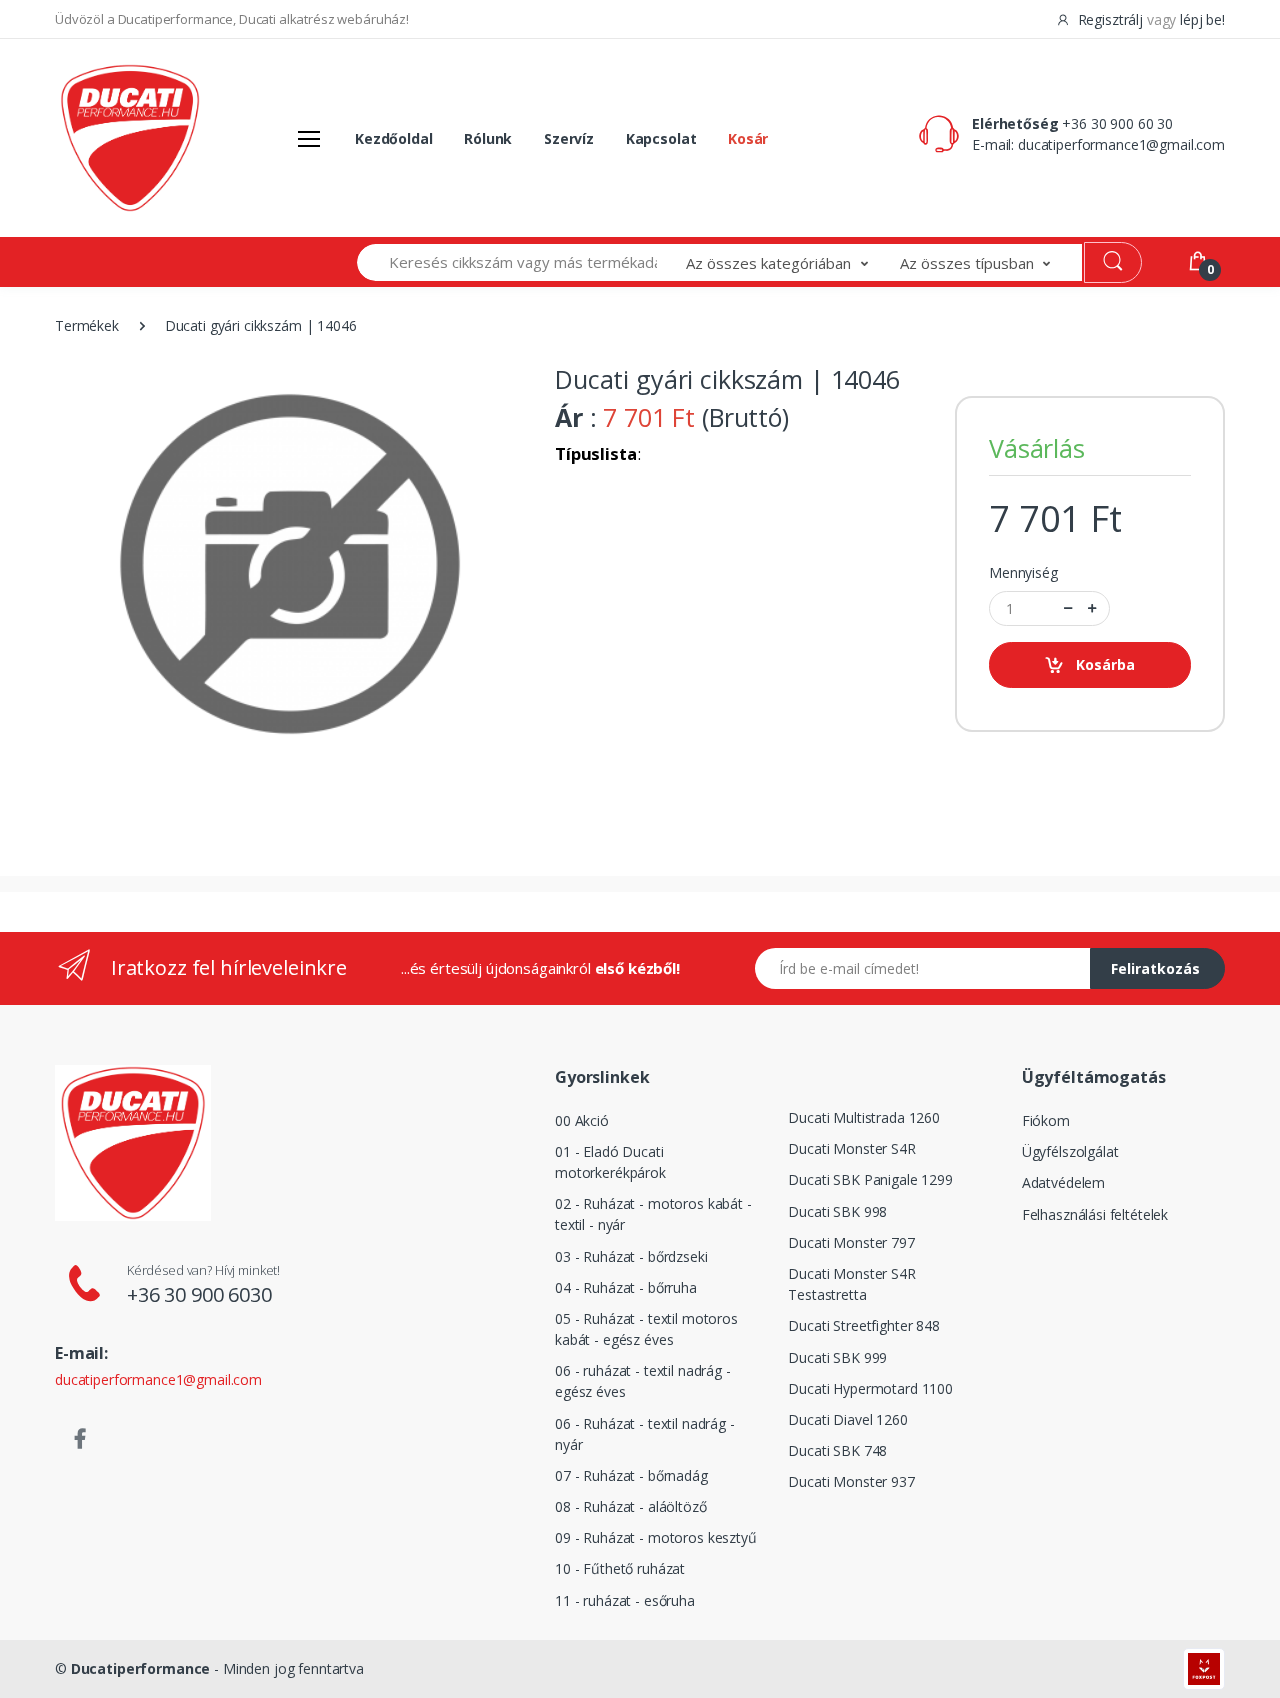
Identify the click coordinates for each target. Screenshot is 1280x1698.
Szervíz (569, 138)
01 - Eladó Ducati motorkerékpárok (610, 1162)
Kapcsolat (661, 138)
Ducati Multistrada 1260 (864, 1117)
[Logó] (130, 138)
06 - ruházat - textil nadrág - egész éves (643, 1381)
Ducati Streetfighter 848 (864, 1325)
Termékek (87, 325)
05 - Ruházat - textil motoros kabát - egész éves (646, 1329)
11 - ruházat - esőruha (625, 1600)
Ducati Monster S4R (851, 1148)
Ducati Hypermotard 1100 (870, 1388)
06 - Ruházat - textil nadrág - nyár (645, 1434)
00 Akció (582, 1120)
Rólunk (488, 138)
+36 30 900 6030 (199, 1294)
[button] (793, 262)
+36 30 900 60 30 (1117, 123)
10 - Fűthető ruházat (620, 1568)
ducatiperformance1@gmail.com (1121, 144)
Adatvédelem (1063, 1182)
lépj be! (1202, 19)
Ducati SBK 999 (837, 1357)
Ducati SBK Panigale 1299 (870, 1179)
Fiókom (1046, 1120)
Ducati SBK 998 (837, 1211)
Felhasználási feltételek (1095, 1214)
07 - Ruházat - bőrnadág (631, 1475)
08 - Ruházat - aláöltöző (631, 1506)
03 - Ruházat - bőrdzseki (631, 1256)
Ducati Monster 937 (851, 1481)
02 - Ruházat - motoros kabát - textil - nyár (653, 1214)
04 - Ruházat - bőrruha (626, 1287)
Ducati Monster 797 (851, 1242)
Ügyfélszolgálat (1070, 1151)
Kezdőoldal (394, 138)
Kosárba (1105, 664)
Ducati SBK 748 (837, 1450)
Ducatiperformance (141, 1668)
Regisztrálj (1110, 19)
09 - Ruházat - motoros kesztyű (656, 1537)
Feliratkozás (1155, 968)
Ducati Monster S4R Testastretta (851, 1284)
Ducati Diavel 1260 (847, 1419)
